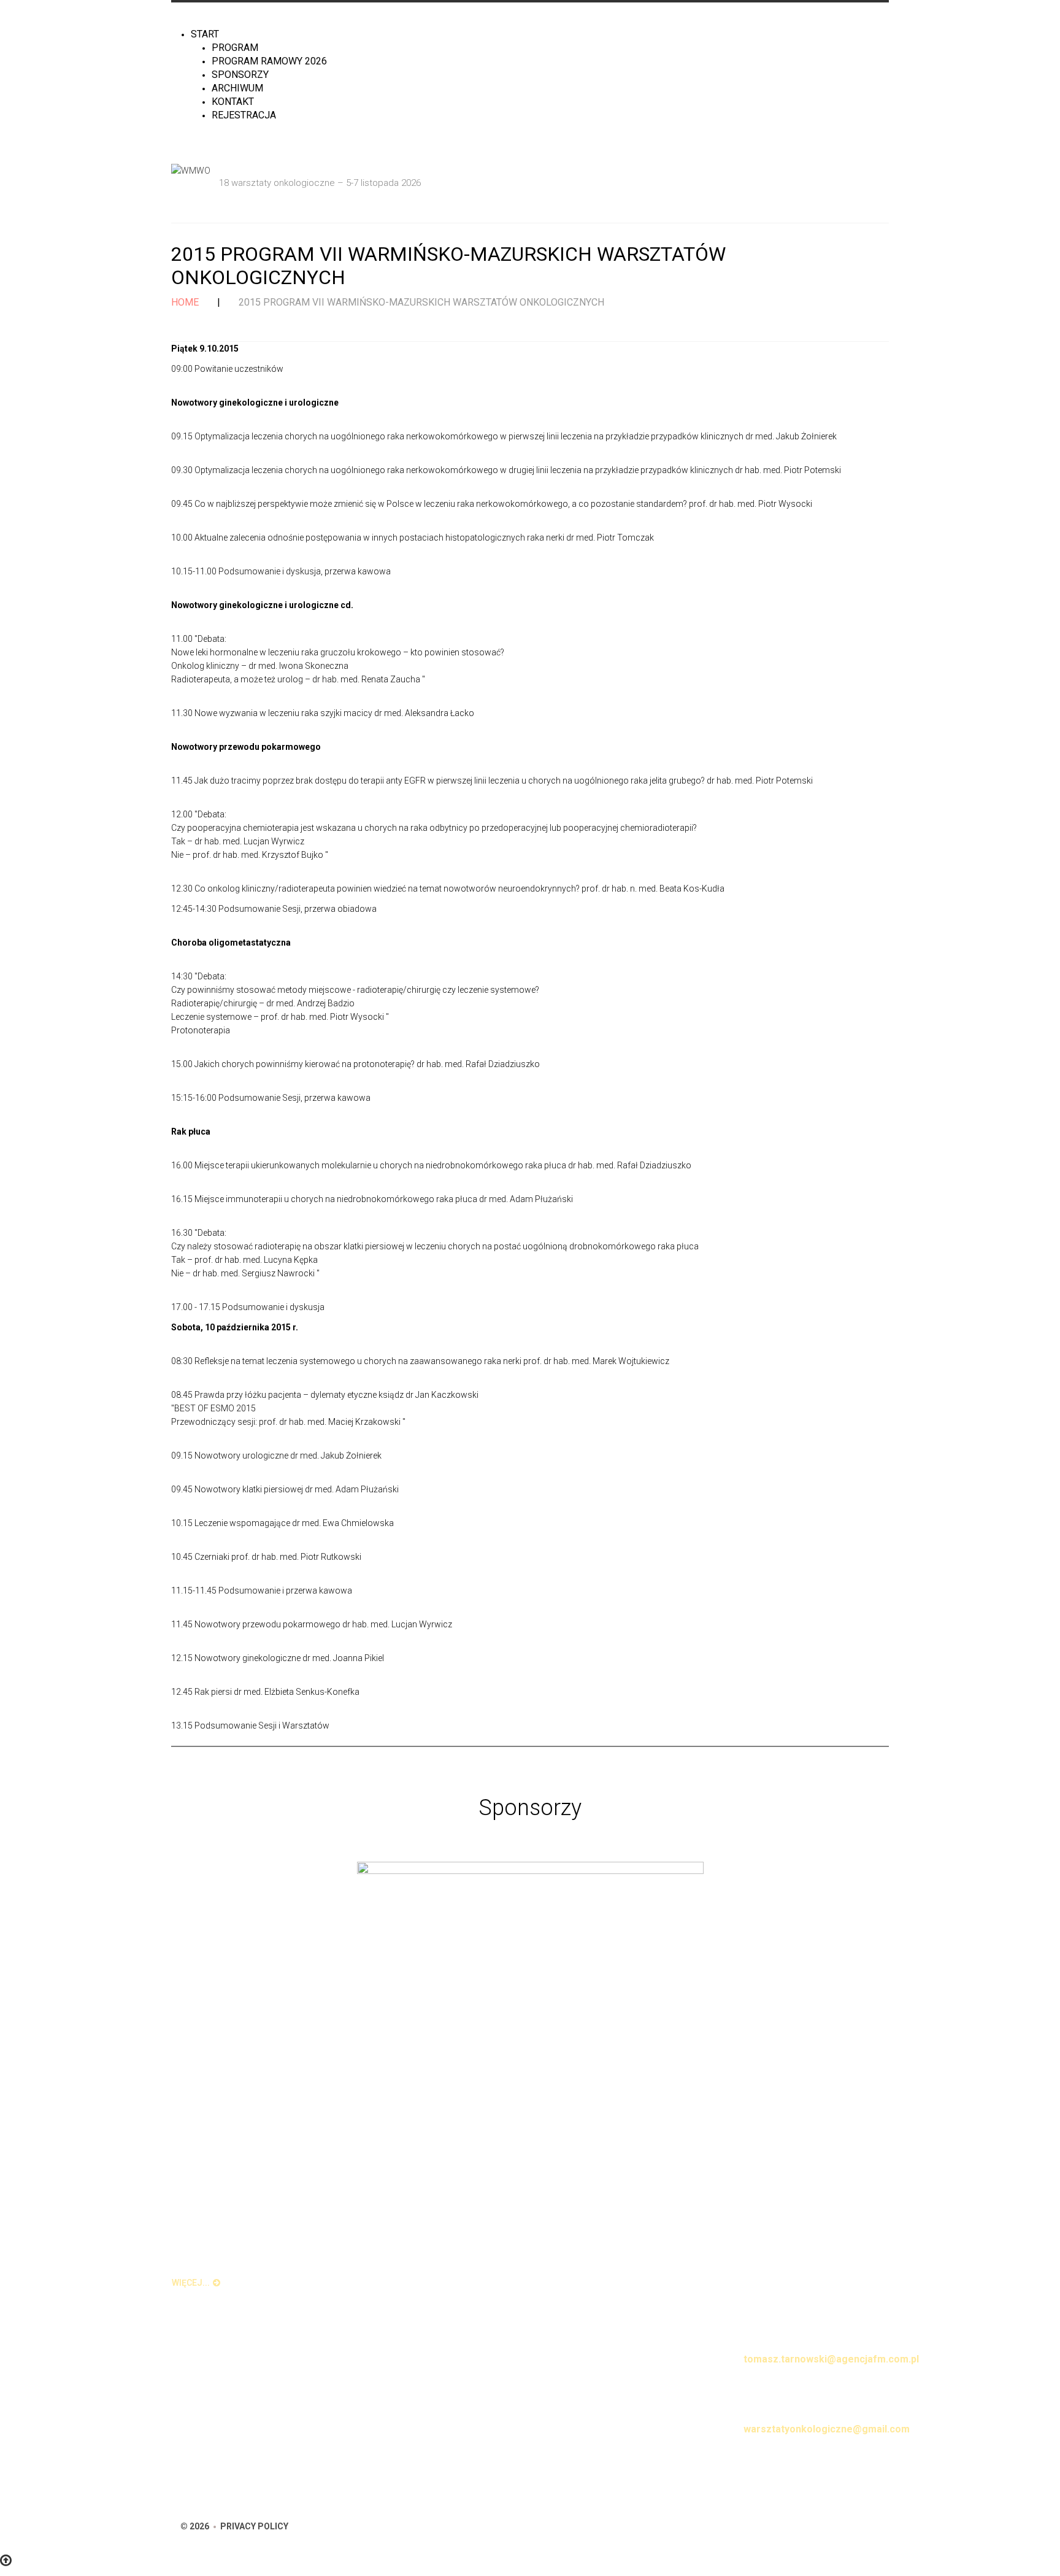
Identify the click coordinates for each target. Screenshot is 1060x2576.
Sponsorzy (240, 75)
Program (235, 48)
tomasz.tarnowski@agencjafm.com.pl (831, 2359)
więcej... (191, 2283)
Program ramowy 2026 (269, 61)
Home (185, 302)
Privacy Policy (254, 2526)
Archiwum (237, 88)
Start (205, 34)
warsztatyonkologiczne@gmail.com (827, 2429)
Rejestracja (244, 115)
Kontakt (233, 102)
